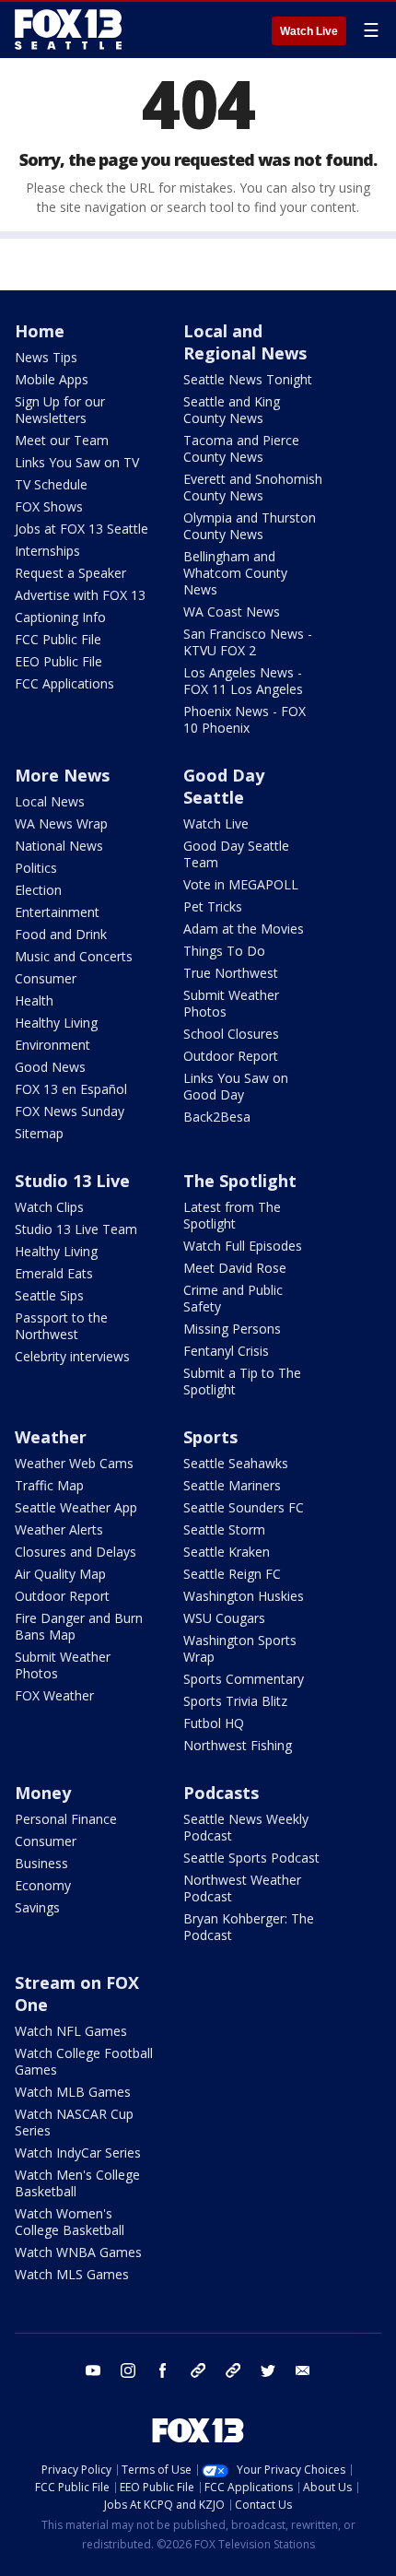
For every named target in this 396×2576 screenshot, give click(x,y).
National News (59, 846)
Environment (52, 1045)
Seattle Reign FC (232, 1574)
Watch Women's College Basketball (70, 2222)
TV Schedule (51, 484)
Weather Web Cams (74, 1463)
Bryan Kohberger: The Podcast (249, 1927)
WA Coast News (232, 612)
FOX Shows (49, 506)
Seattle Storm (224, 1529)
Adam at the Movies (244, 929)
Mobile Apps (52, 379)
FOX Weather (54, 1695)
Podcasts (221, 1793)
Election (38, 890)
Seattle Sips (49, 1295)
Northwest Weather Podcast (242, 1888)
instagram (128, 2370)
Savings (37, 1907)
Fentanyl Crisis (226, 1351)
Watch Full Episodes (243, 1246)
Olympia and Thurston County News (250, 526)
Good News (50, 1067)
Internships (47, 551)
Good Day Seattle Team (236, 854)
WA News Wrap (61, 823)
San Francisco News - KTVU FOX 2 (248, 642)
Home (40, 331)
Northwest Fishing (238, 1745)
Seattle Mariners (232, 1485)
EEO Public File (58, 661)
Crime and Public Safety (233, 1298)
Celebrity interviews (72, 1356)
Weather (51, 1437)
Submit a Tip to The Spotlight (242, 1381)
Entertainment (57, 912)
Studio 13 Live (72, 1181)
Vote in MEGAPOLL (241, 884)
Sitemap (39, 1133)
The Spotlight (240, 1181)
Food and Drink (61, 934)
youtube (93, 2370)
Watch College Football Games (84, 2061)
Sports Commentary (244, 1679)
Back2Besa (217, 1117)
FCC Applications (64, 683)
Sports (210, 1437)
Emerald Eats (54, 1273)
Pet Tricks (213, 906)
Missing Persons (232, 1329)
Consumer (46, 978)
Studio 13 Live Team (76, 1229)
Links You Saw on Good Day (236, 1086)
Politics (36, 868)
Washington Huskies (244, 1596)
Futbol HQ (214, 1723)
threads (233, 2370)
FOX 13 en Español (71, 1089)
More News (62, 775)
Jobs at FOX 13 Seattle (82, 529)
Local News (50, 801)
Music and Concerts (74, 956)
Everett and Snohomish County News (253, 487)
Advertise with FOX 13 (80, 595)
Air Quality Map (60, 1574)
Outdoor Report (231, 1056)
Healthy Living (56, 1023)
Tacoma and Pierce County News (241, 448)
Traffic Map (49, 1485)
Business (41, 1863)
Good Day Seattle (224, 786)
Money (43, 1793)
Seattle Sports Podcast (251, 1858)
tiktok (198, 2370)
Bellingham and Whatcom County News (235, 573)
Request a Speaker (70, 573)
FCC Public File (58, 639)
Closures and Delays (76, 1552)
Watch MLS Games (72, 2274)
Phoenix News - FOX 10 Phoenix (245, 719)
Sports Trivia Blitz (235, 1701)
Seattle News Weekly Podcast (246, 1827)
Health (34, 1000)
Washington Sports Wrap (240, 1648)
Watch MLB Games (73, 2092)
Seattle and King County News (232, 410)
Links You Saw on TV (77, 462)
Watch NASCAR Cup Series (74, 2122)
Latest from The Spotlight (232, 1215)
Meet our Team (62, 440)
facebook (163, 2370)
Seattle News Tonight (248, 379)
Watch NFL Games (71, 2031)
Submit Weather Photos (231, 1003)
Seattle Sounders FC (244, 1507)
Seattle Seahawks (236, 1463)
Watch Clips (49, 1207)
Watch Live (309, 31)
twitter (268, 2370)
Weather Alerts (59, 1529)
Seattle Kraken (227, 1552)
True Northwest (231, 973)
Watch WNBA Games (78, 2252)
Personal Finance (66, 1819)
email (303, 2370)
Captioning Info (60, 617)
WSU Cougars (224, 1618)
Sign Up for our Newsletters (60, 410)
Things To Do (224, 951)
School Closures (231, 1034)
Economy (43, 1885)
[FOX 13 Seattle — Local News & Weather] (68, 29)
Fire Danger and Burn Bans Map (79, 1626)
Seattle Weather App (76, 1507)
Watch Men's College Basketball (77, 2183)
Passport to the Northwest (61, 1326)
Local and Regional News (245, 342)
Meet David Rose (235, 1268)
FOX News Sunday (70, 1111)
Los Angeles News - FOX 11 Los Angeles (243, 681)
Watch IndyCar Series (78, 2153)
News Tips (46, 357)
